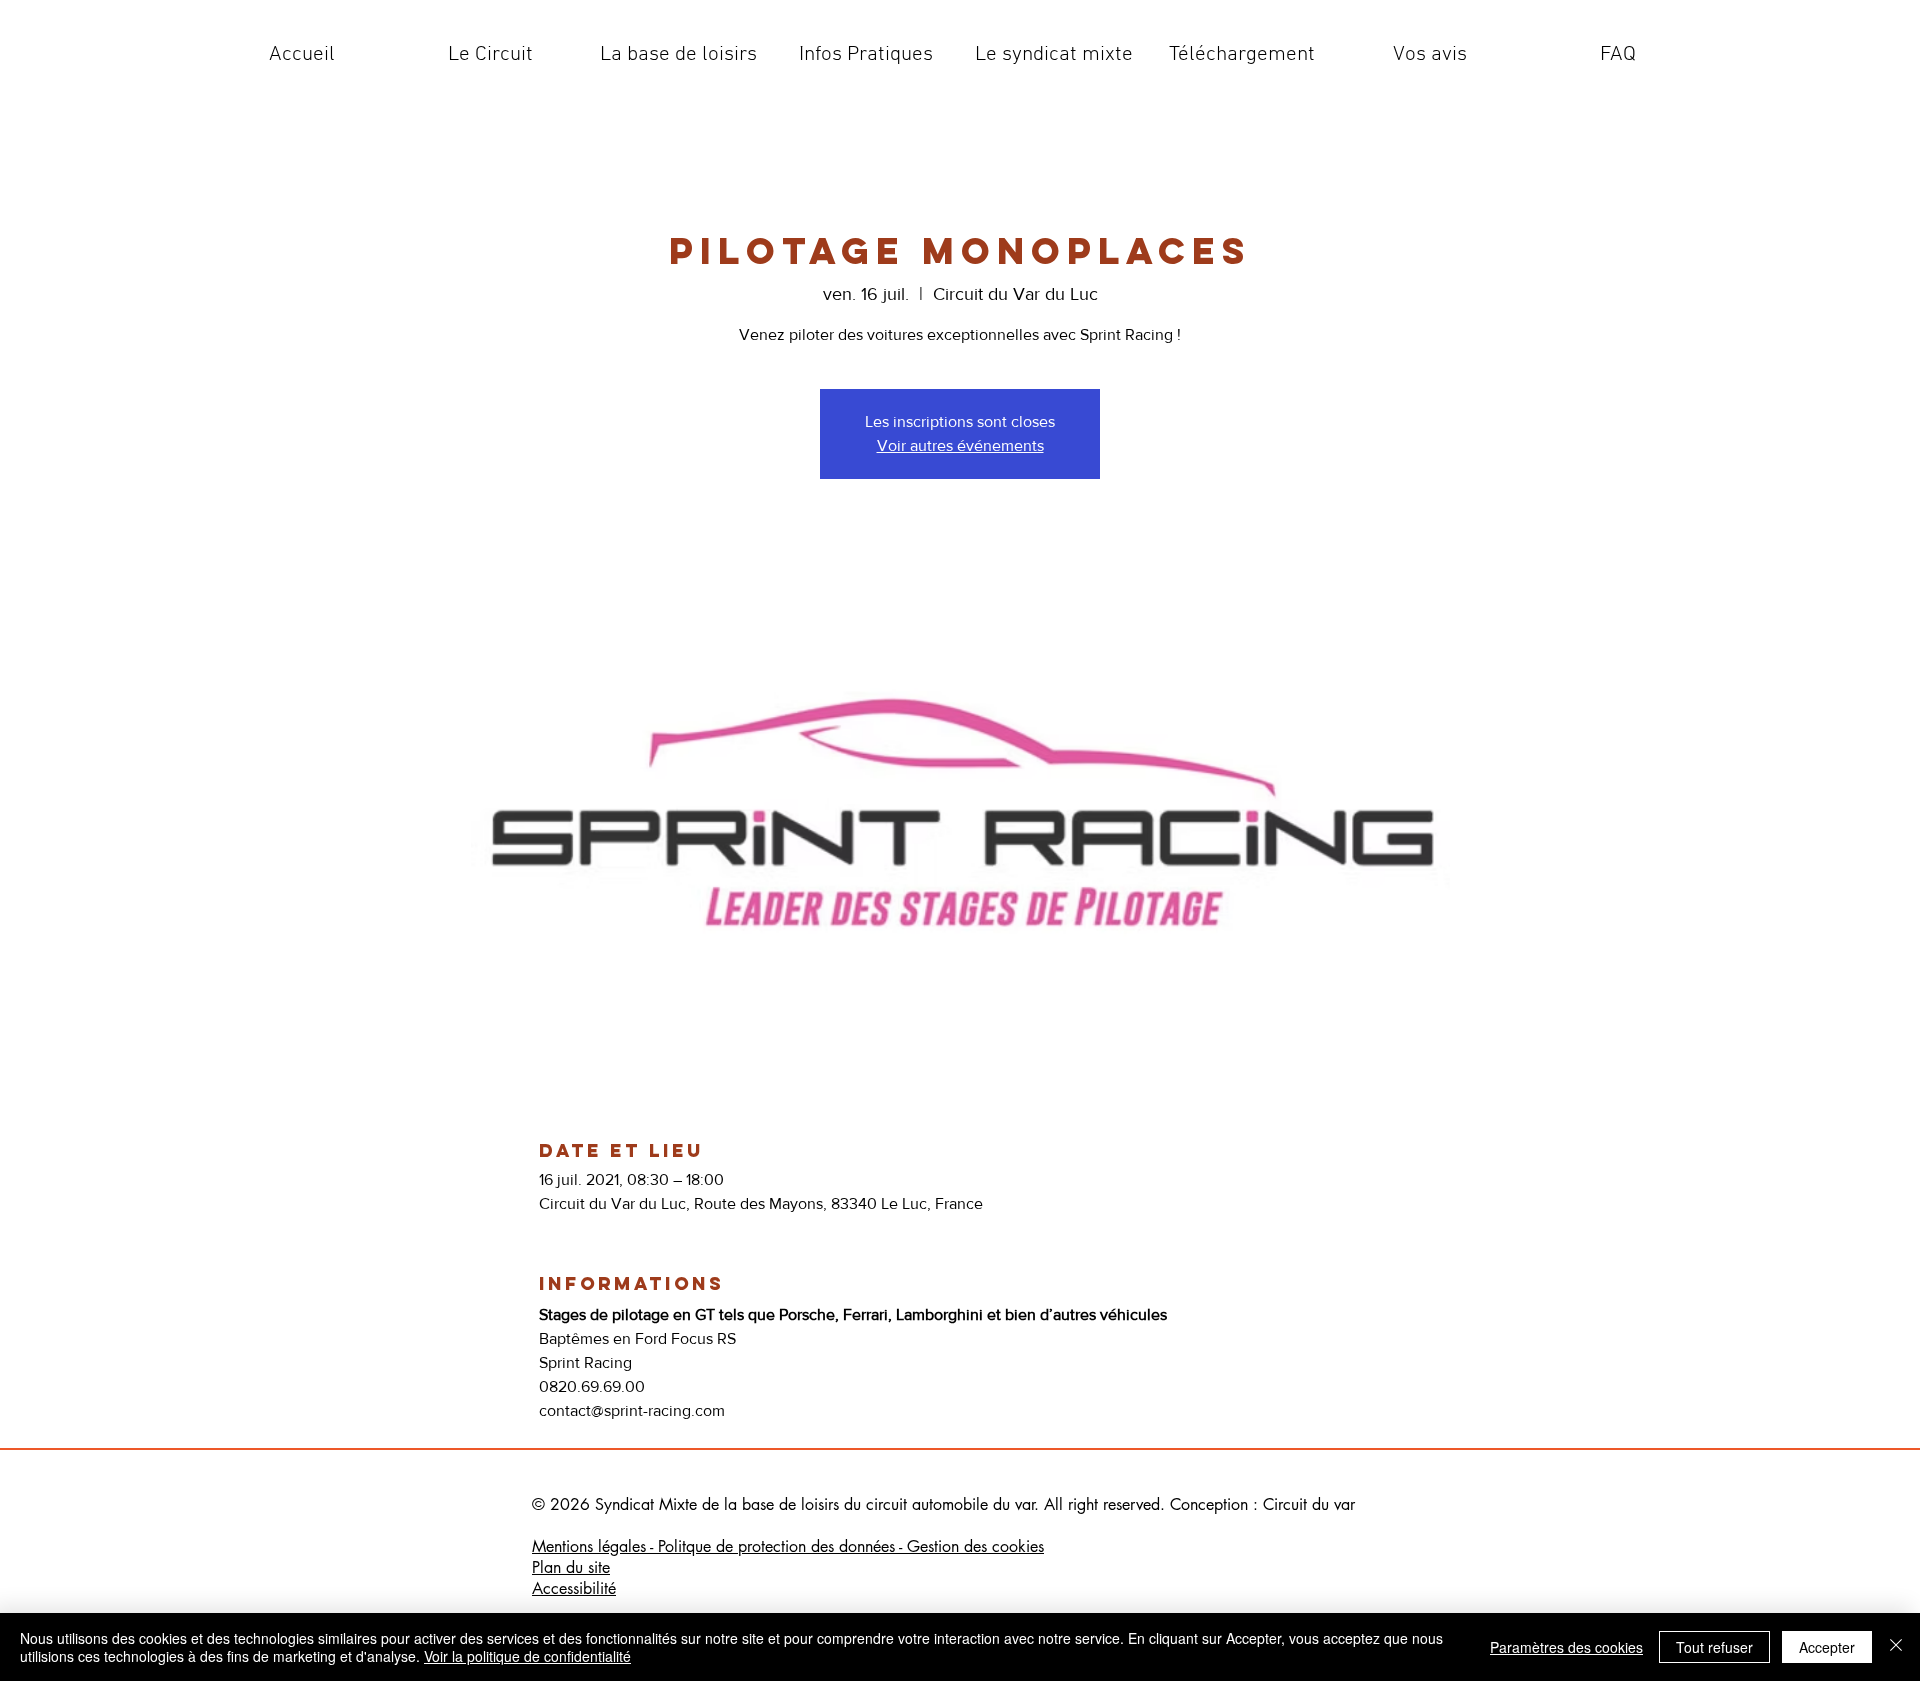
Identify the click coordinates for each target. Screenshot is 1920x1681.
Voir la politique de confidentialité (527, 1656)
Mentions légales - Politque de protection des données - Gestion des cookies (788, 1546)
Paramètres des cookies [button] (1566, 1647)
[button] (490, 55)
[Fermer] (1896, 1647)
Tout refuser (1714, 1647)
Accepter (1827, 1647)
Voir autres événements (960, 445)
